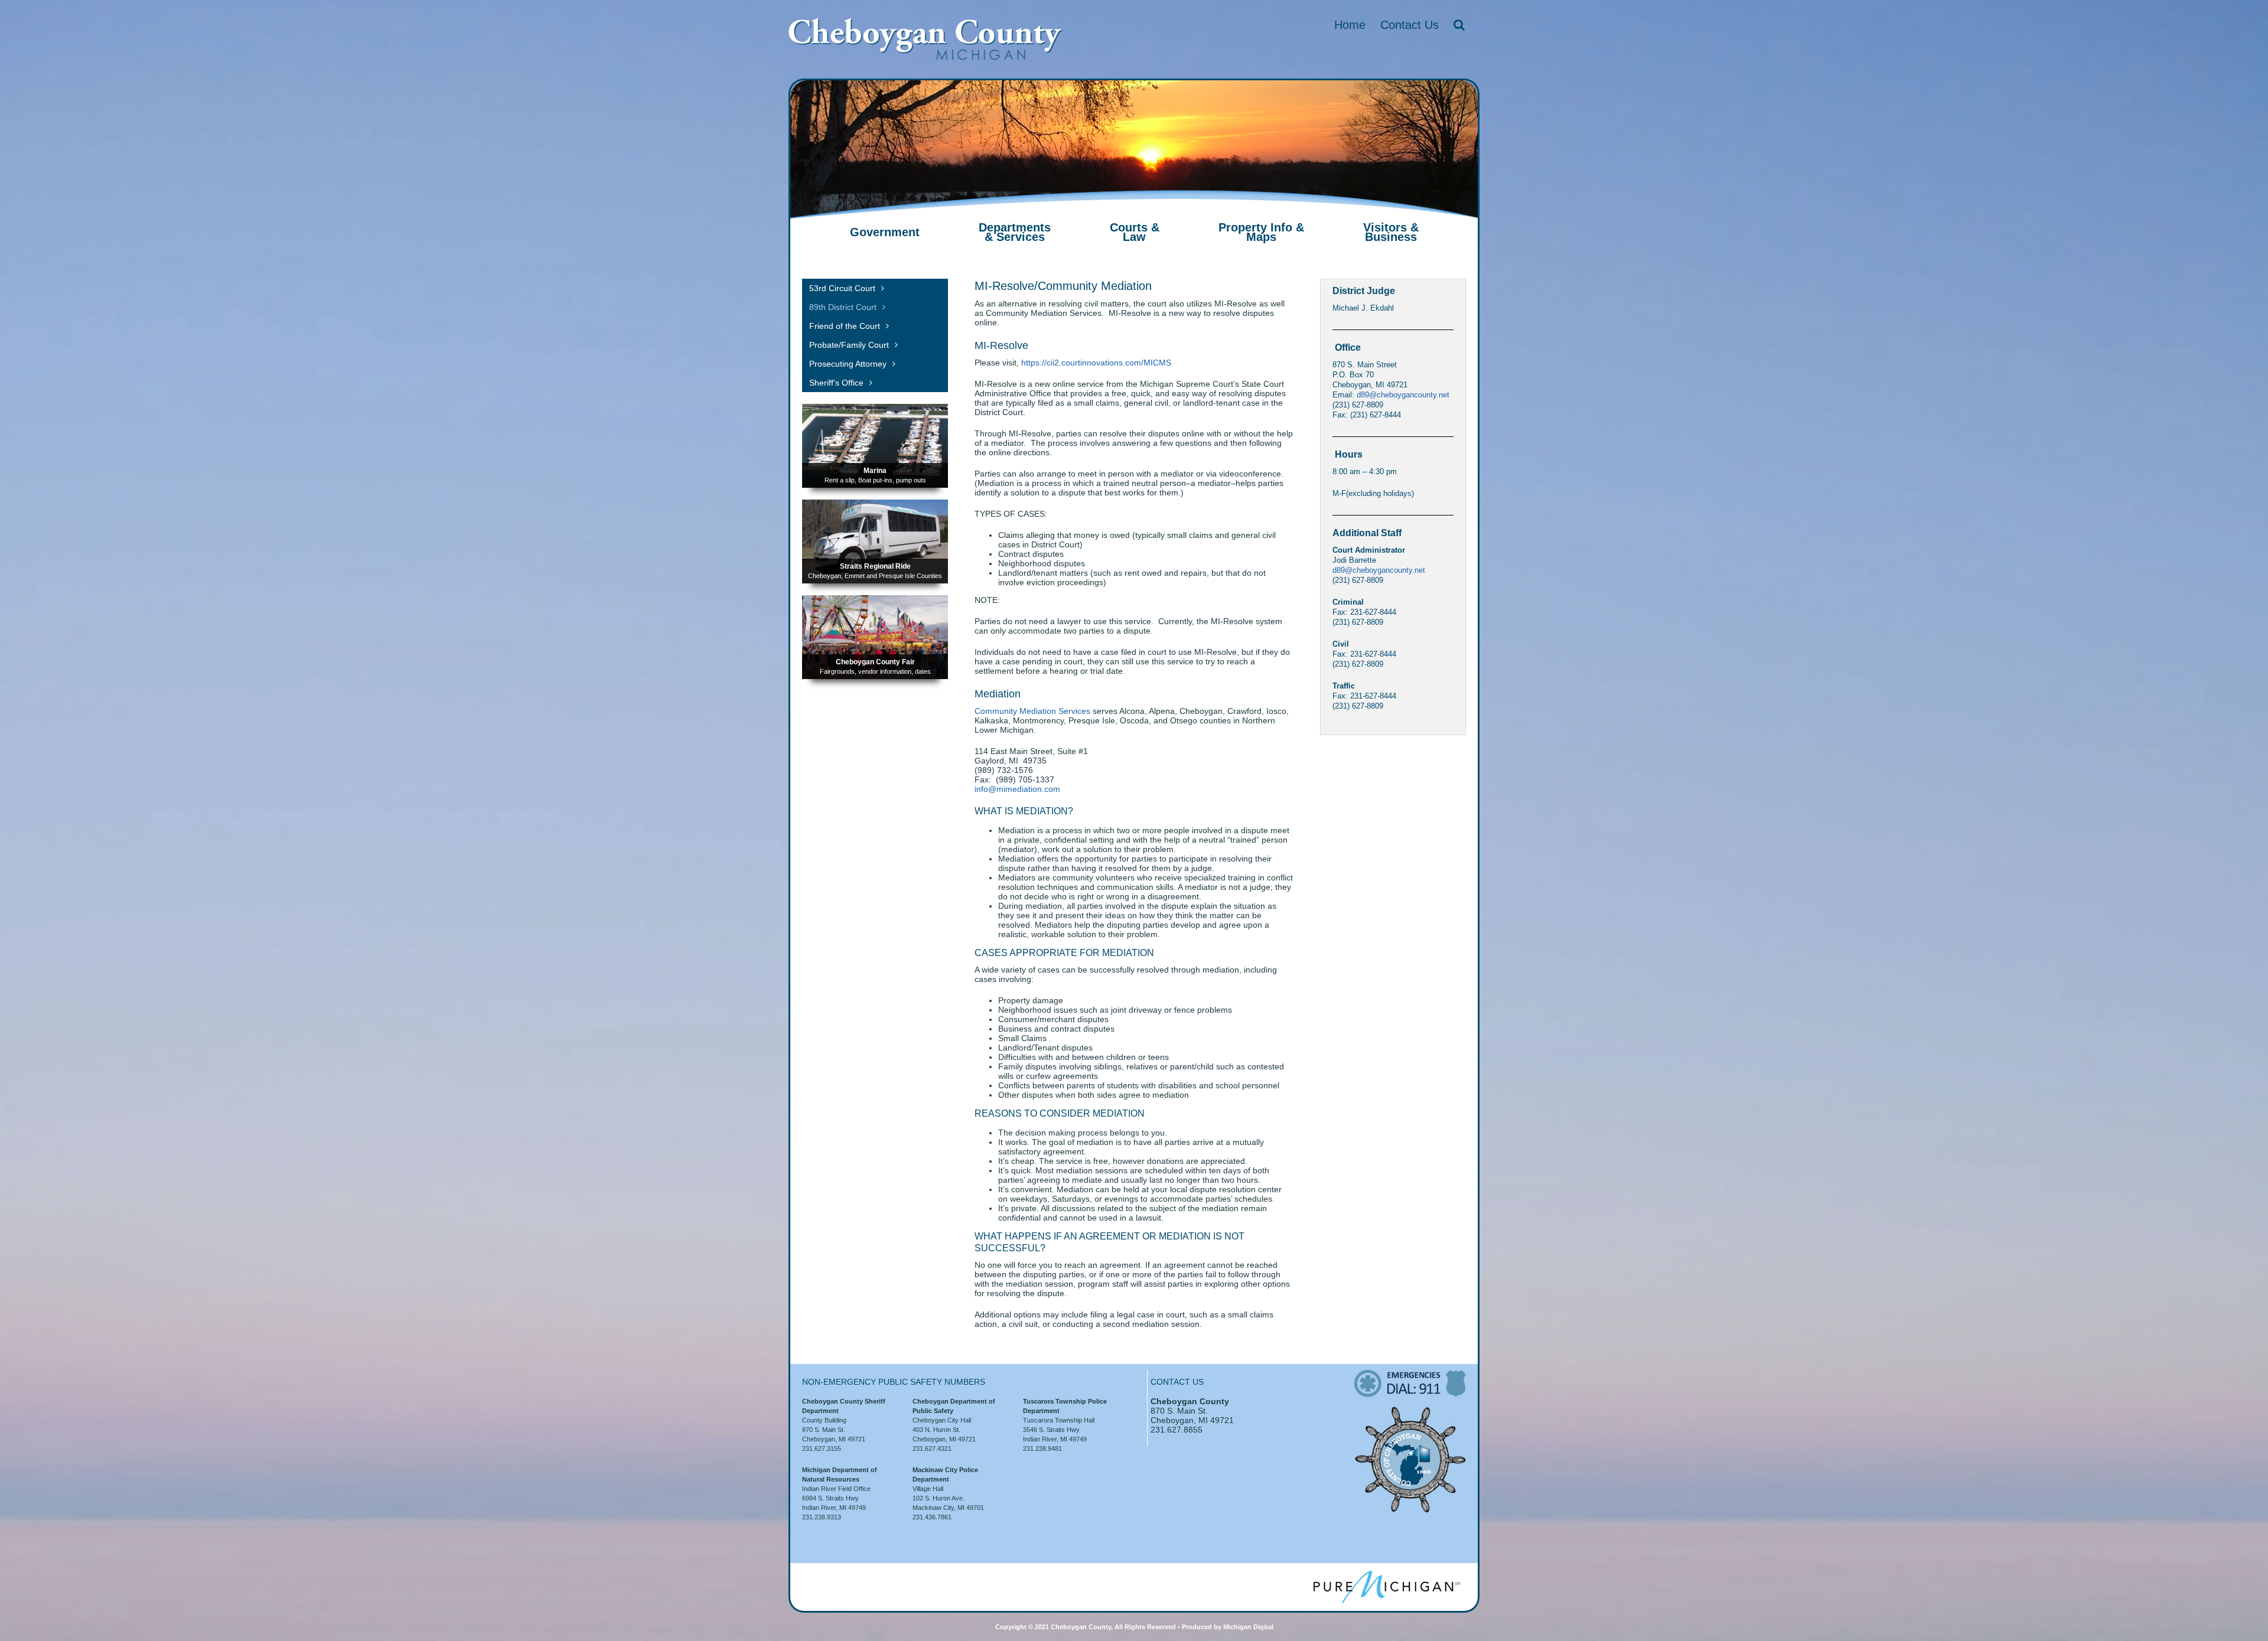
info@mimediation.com (1017, 789)
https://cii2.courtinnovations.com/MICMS (1096, 363)
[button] (1459, 25)
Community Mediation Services (1032, 711)
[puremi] (1387, 1575)
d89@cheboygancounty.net (1403, 395)
